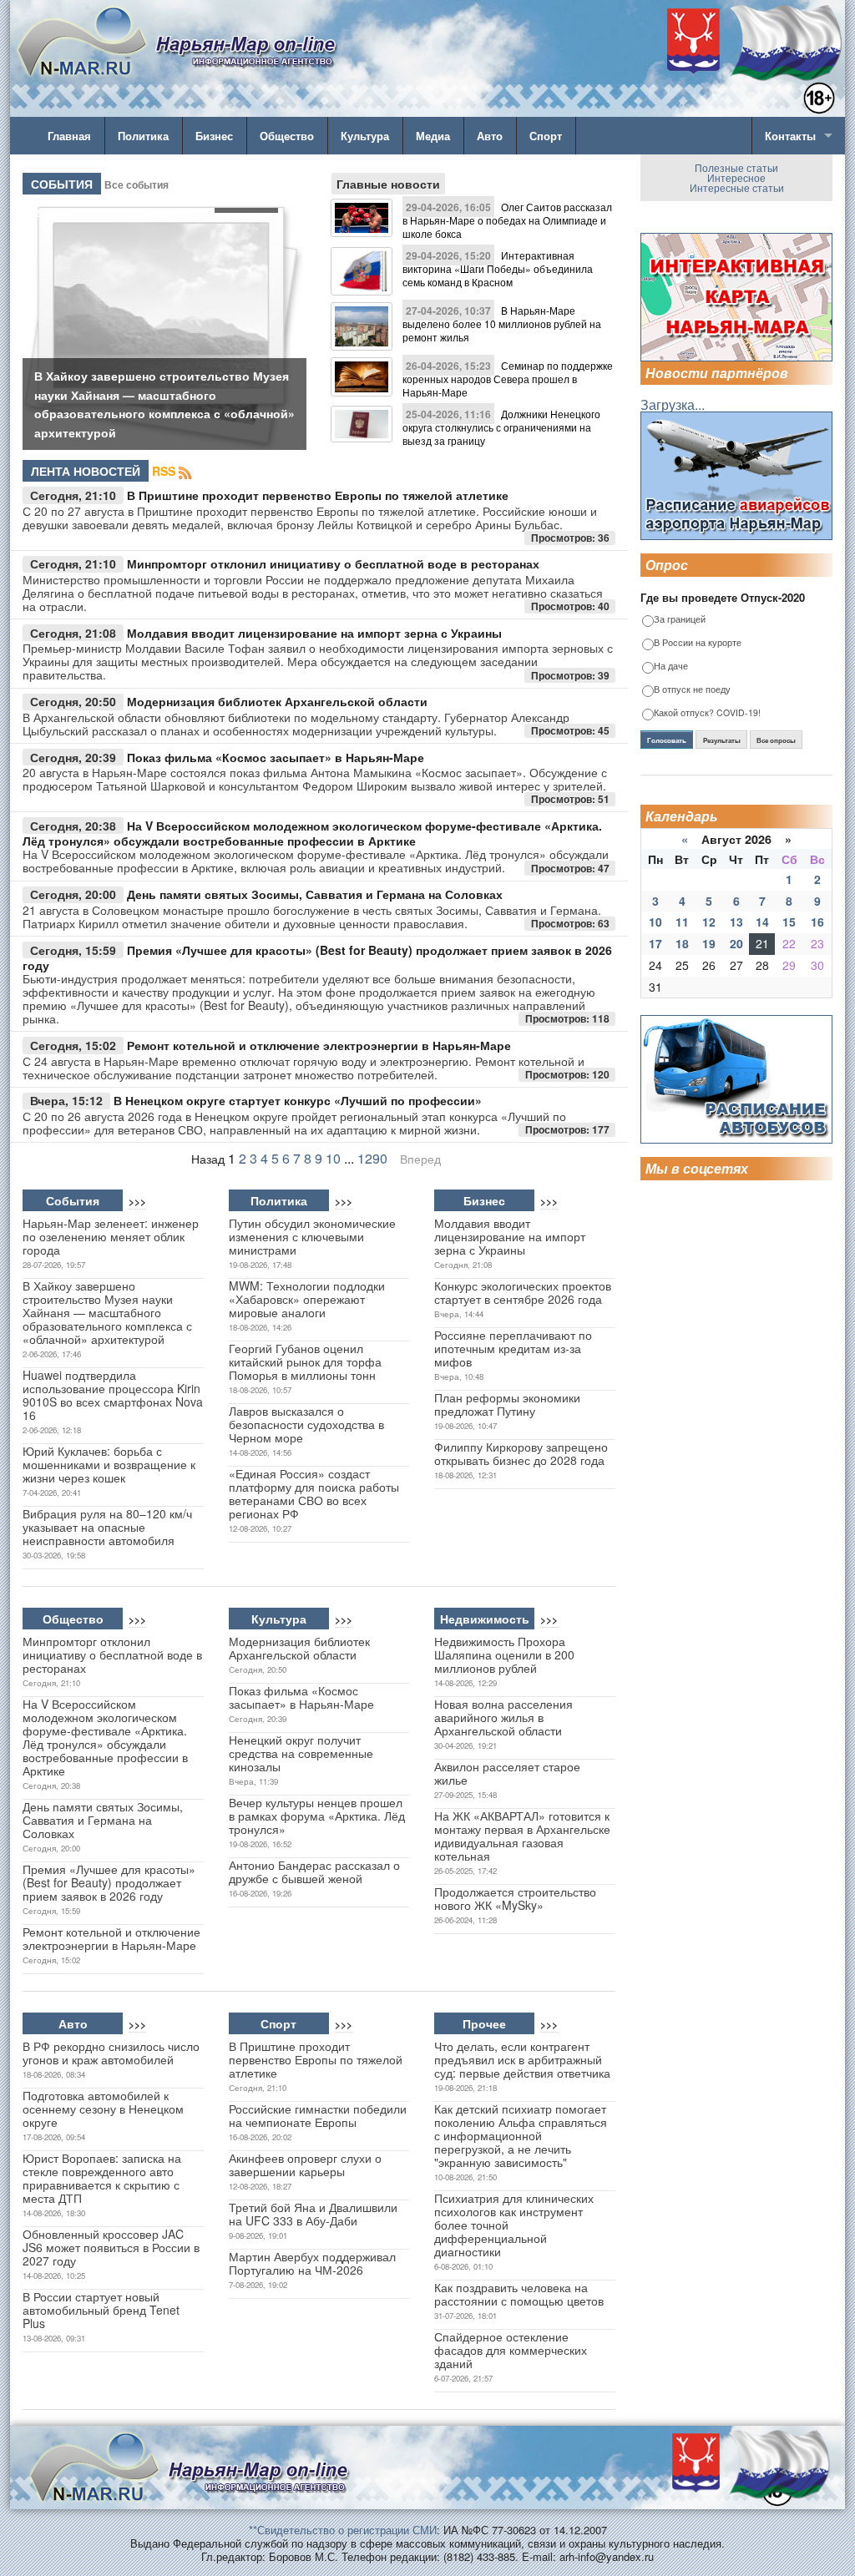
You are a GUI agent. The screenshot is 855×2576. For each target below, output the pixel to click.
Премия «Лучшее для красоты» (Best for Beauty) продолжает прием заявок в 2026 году (317, 958)
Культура (365, 136)
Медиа (433, 136)
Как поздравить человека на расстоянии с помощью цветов (519, 2294)
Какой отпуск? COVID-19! (707, 713)
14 (762, 922)
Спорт (546, 136)
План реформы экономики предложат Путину (507, 1404)
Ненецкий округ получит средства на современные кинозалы (301, 1753)
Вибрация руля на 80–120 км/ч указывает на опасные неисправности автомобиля (107, 1527)
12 (709, 922)
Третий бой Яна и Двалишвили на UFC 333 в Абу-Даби (313, 2214)
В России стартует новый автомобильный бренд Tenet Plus (101, 2310)
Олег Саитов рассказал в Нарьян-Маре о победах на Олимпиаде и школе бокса (507, 220)
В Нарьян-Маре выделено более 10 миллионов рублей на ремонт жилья (502, 323)
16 (817, 922)
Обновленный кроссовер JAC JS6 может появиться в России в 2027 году (111, 2247)
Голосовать (667, 740)
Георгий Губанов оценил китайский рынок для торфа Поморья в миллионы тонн (305, 1361)
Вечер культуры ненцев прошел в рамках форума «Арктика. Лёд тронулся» (317, 1816)
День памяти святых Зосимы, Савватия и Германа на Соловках (315, 894)
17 (655, 943)
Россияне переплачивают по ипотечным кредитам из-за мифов (513, 1348)
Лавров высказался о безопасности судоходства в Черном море (306, 1424)
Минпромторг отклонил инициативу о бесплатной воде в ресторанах (333, 563)
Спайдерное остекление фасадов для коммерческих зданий (511, 2350)
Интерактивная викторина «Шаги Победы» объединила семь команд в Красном (498, 268)
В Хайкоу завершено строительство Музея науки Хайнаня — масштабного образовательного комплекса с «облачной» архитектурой (107, 1312)
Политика (143, 136)
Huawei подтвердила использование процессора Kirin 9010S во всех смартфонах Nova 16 (113, 1395)
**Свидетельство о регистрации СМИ (343, 2530)
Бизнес (214, 136)
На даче (671, 667)
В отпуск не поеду (692, 690)
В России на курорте (698, 643)
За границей (680, 620)
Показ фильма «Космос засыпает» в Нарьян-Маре (276, 757)
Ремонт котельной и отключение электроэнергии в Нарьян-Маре (319, 1045)
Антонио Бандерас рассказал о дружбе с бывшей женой (314, 1871)
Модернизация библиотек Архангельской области (277, 701)
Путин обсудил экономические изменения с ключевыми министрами (312, 1236)
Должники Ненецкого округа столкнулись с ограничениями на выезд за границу (501, 427)
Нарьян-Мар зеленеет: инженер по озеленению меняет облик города (111, 1236)
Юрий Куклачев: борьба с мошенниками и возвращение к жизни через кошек (109, 1464)
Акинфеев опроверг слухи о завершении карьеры (305, 2164)
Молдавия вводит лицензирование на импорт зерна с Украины (314, 633)
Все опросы (776, 740)
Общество (287, 136)
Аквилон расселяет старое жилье (507, 1773)
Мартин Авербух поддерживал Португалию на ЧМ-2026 (312, 2263)
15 (789, 922)
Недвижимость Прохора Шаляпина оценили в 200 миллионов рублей (504, 1654)
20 (736, 943)
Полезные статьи (736, 167)
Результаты (722, 740)
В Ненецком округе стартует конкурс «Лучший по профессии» (298, 1100)
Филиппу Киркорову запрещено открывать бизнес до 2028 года (521, 1453)
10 (333, 1158)
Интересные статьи (737, 187)
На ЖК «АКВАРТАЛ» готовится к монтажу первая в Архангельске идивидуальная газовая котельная (522, 1836)
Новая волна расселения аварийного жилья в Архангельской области (503, 1717)
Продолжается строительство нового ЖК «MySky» (515, 1898)
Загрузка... (673, 404)
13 (736, 922)
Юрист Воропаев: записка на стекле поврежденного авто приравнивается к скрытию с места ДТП (102, 2178)
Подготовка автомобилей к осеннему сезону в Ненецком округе (103, 2109)
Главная (69, 136)
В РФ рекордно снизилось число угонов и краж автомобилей (111, 2053)
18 (682, 943)
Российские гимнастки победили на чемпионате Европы (318, 2115)
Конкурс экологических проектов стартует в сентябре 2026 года (523, 1292)
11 (682, 922)
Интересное (736, 177)
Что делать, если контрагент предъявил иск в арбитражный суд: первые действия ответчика (522, 2059)
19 (709, 943)
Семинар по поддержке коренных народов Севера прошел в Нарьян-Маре (508, 379)
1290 (372, 1158)
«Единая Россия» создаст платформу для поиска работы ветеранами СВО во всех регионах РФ (314, 1493)
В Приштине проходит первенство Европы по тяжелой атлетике (318, 495)
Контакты (790, 136)
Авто (490, 136)
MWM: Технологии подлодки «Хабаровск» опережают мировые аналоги (307, 1299)
